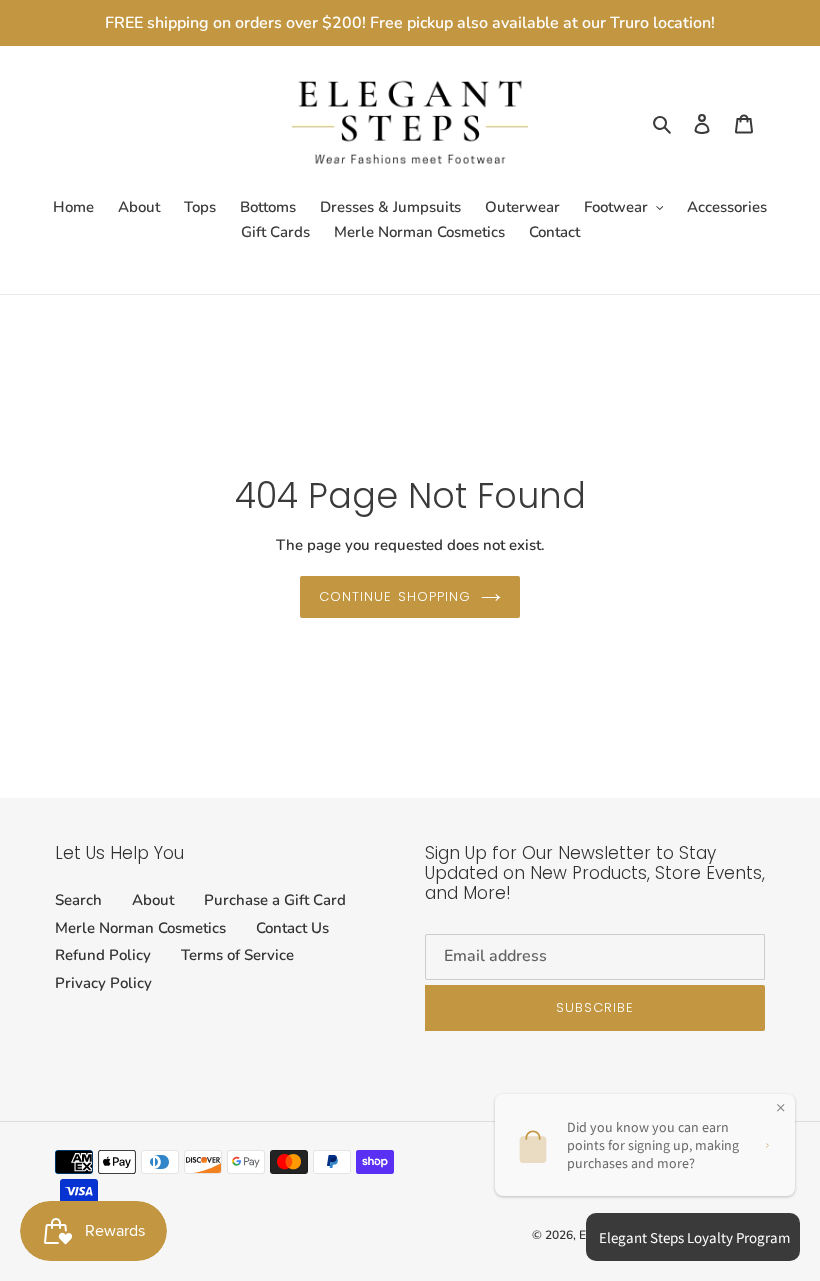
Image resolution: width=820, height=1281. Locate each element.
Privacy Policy (103, 983)
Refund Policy (103, 955)
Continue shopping (395, 596)
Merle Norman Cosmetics (140, 928)
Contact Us (292, 928)
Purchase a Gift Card (275, 900)
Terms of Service (237, 955)
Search (78, 900)
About (153, 900)
